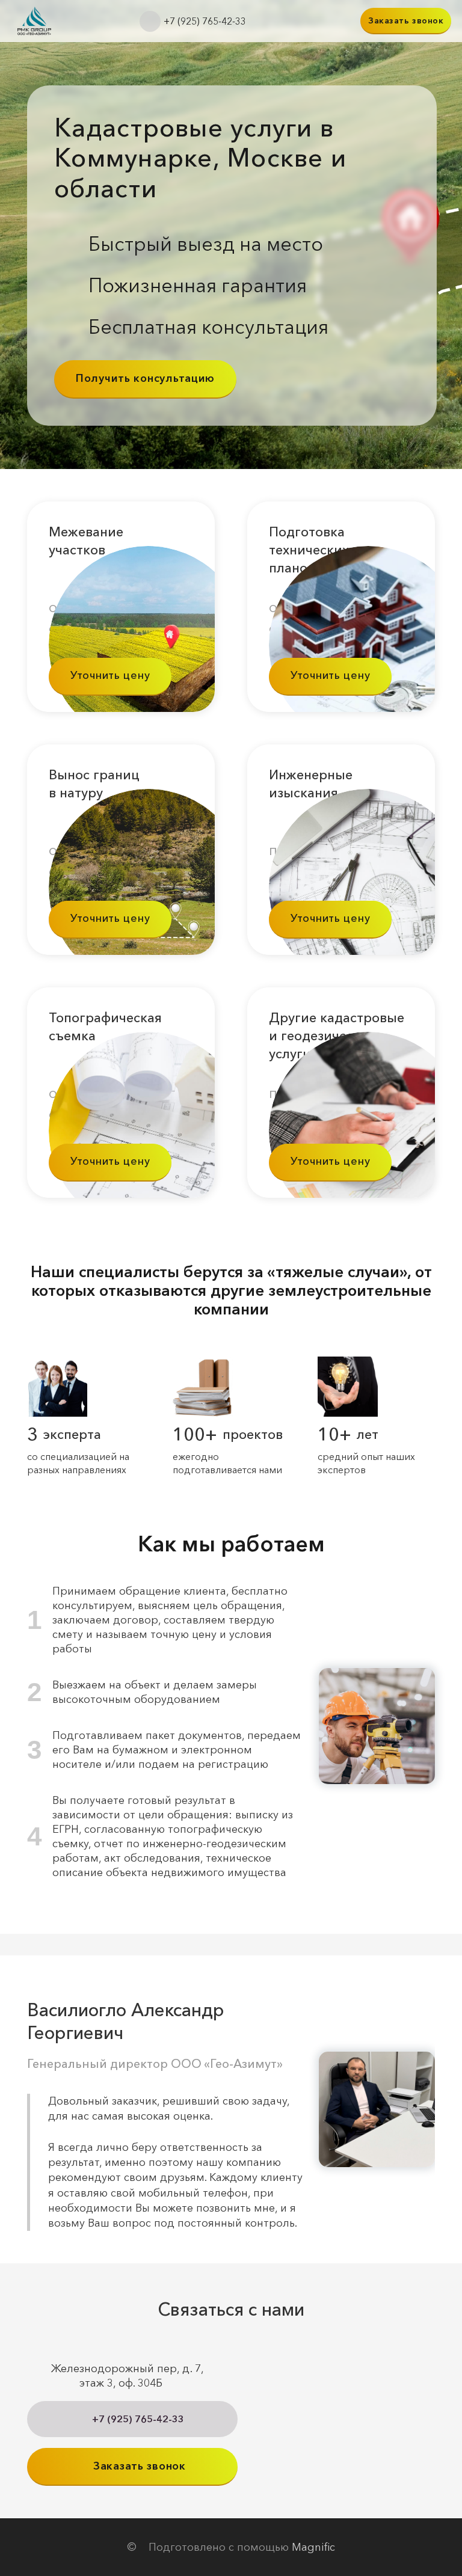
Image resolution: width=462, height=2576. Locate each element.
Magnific (313, 2547)
